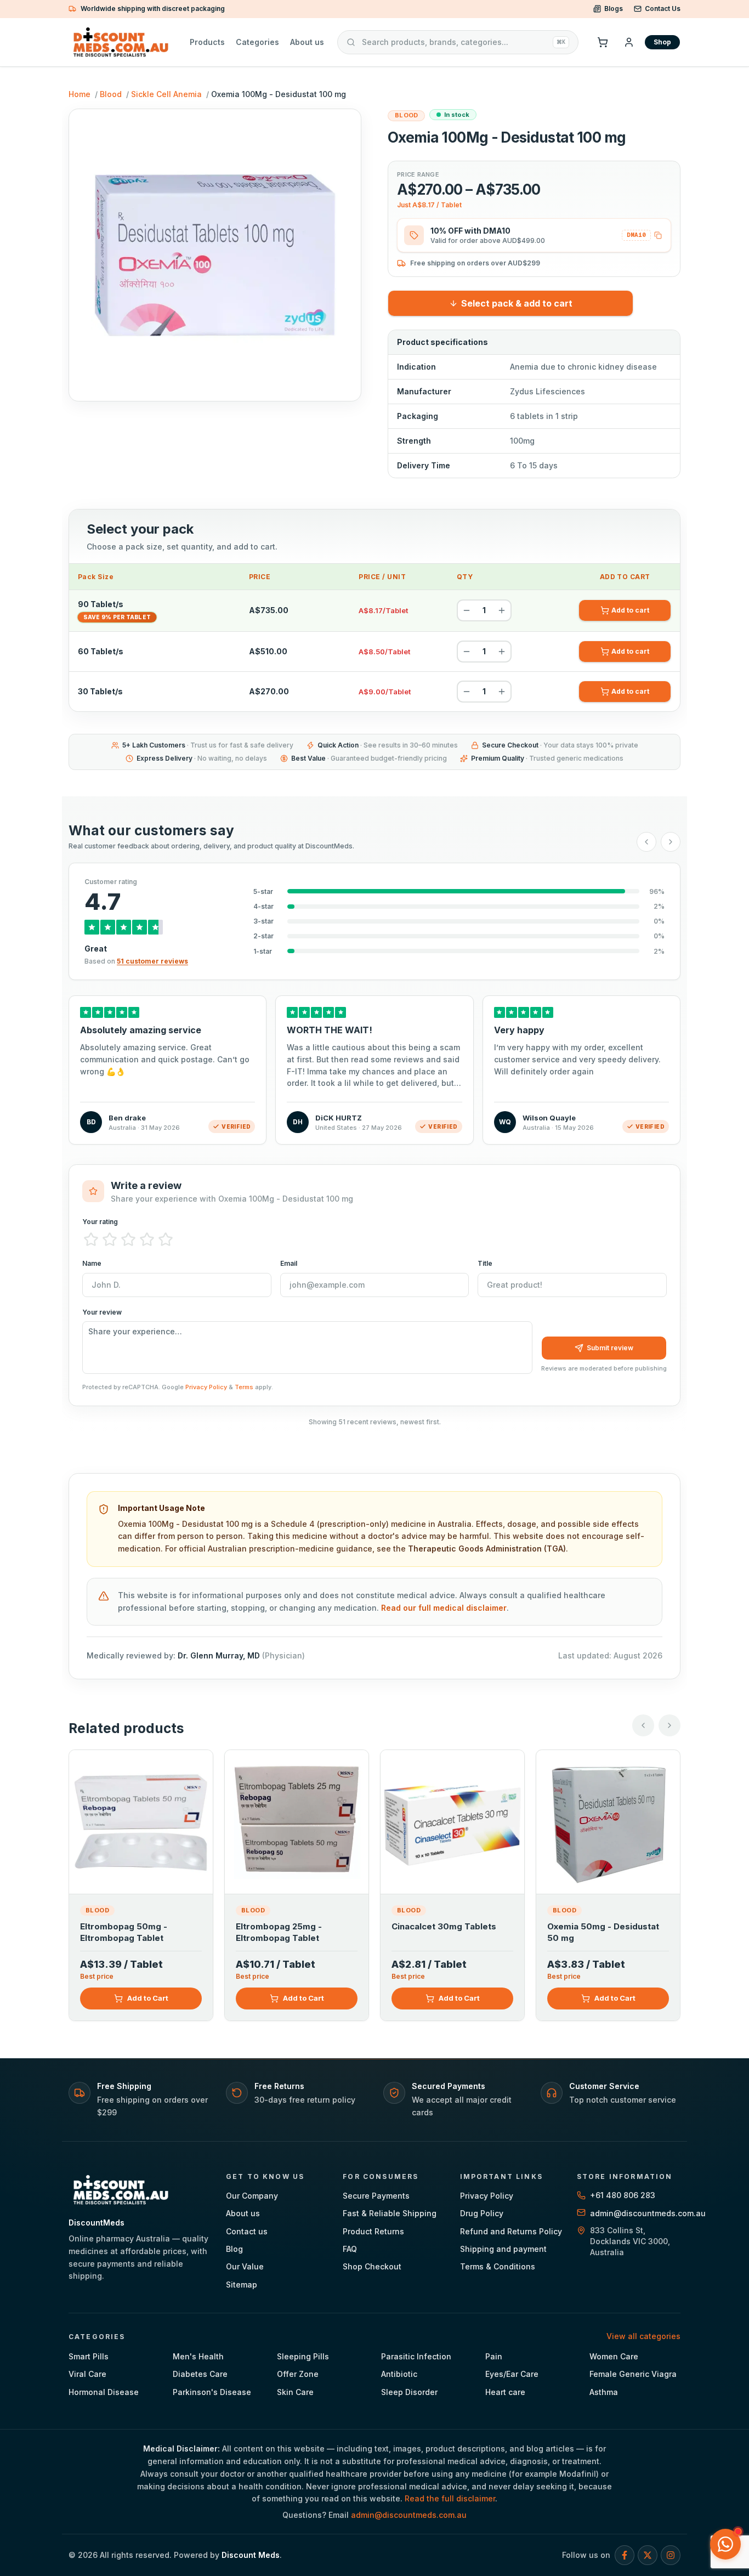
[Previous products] (643, 1725)
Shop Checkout (372, 2266)
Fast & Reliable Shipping (390, 2213)
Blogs (614, 9)
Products (207, 42)
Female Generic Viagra (633, 2374)
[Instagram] (671, 2555)
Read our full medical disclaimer (444, 1608)
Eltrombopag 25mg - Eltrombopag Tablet (279, 1932)
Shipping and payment (503, 2249)
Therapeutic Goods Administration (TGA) (487, 1549)
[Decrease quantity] (467, 610)
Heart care (505, 2392)
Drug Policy (482, 2213)
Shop (662, 42)
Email (289, 1263)
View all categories (643, 2336)
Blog (234, 2249)
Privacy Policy (206, 1387)
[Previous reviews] (646, 842)
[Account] (629, 42)
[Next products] (669, 1725)
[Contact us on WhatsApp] (725, 2544)
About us (307, 42)
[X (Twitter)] (648, 2555)
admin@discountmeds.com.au (409, 2515)
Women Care (614, 2356)
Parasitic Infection (416, 2356)
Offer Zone (298, 2374)
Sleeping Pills (303, 2356)
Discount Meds (251, 2555)
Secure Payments (376, 2196)
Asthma (604, 2392)
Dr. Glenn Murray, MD (219, 1655)
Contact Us (663, 9)
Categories (257, 42)
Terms (244, 1387)
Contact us (247, 2231)
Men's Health (198, 2356)
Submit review (610, 1348)
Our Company (252, 2196)
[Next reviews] (671, 842)
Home (80, 94)
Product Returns (373, 2231)
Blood (111, 94)
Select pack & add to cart (517, 303)
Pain (494, 2356)
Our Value (245, 2266)
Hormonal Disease (104, 2392)
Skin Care (295, 2392)
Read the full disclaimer (450, 2498)
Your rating (100, 1222)
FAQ (350, 2249)
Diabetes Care (200, 2374)
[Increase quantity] (502, 610)
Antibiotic (399, 2374)
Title (485, 1263)
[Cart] (603, 42)
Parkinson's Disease (212, 2392)
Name (92, 1263)
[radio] (91, 1239)
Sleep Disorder (409, 2392)
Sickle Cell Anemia (166, 94)
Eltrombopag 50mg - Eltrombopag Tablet (124, 1932)
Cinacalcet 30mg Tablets (444, 1926)
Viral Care (87, 2374)
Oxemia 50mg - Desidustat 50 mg (603, 1932)
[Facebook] (625, 2555)
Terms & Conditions (498, 2266)
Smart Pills (89, 2356)
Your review (102, 1312)
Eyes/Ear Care (512, 2374)
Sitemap (242, 2285)
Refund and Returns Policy (511, 2231)
